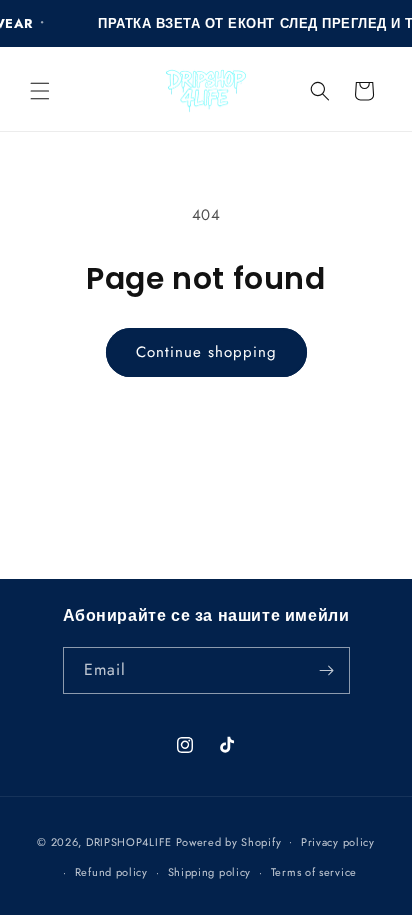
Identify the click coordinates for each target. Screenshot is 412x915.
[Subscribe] (327, 670)
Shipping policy (210, 872)
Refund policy (111, 872)
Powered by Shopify (229, 841)
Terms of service (314, 872)
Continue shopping (206, 352)
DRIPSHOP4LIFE (129, 841)
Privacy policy (338, 842)
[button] (40, 91)
